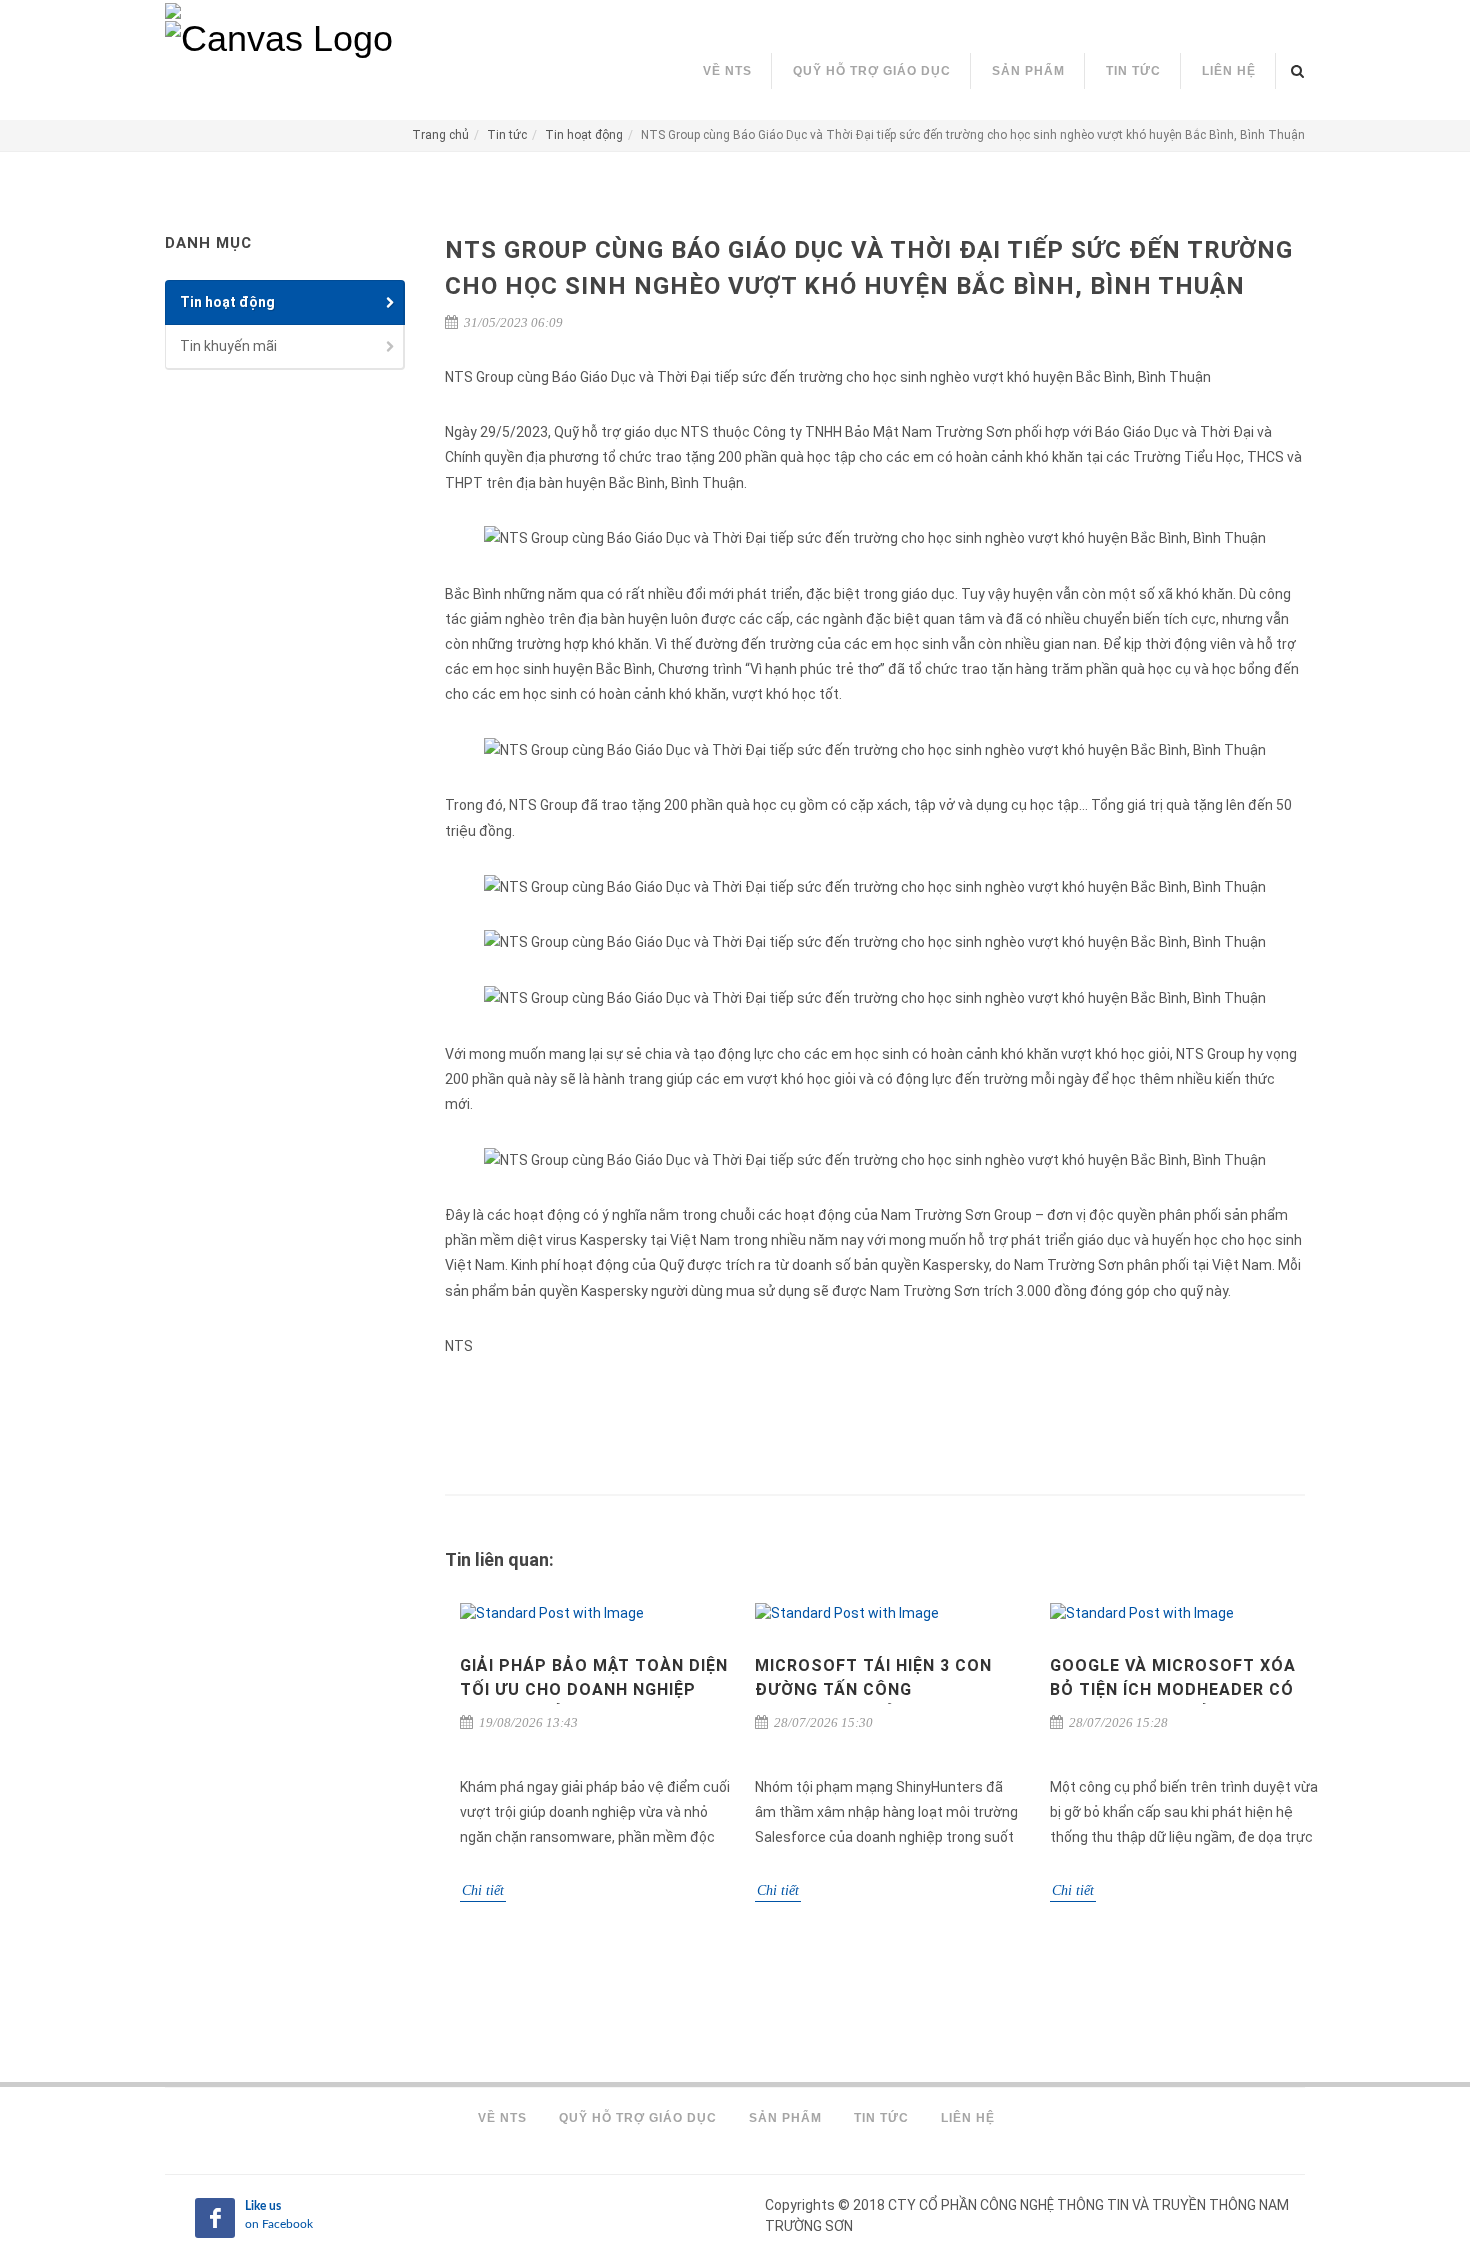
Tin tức (507, 135)
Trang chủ (440, 135)
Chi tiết (483, 1890)
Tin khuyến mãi (228, 346)
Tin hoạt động (584, 135)
